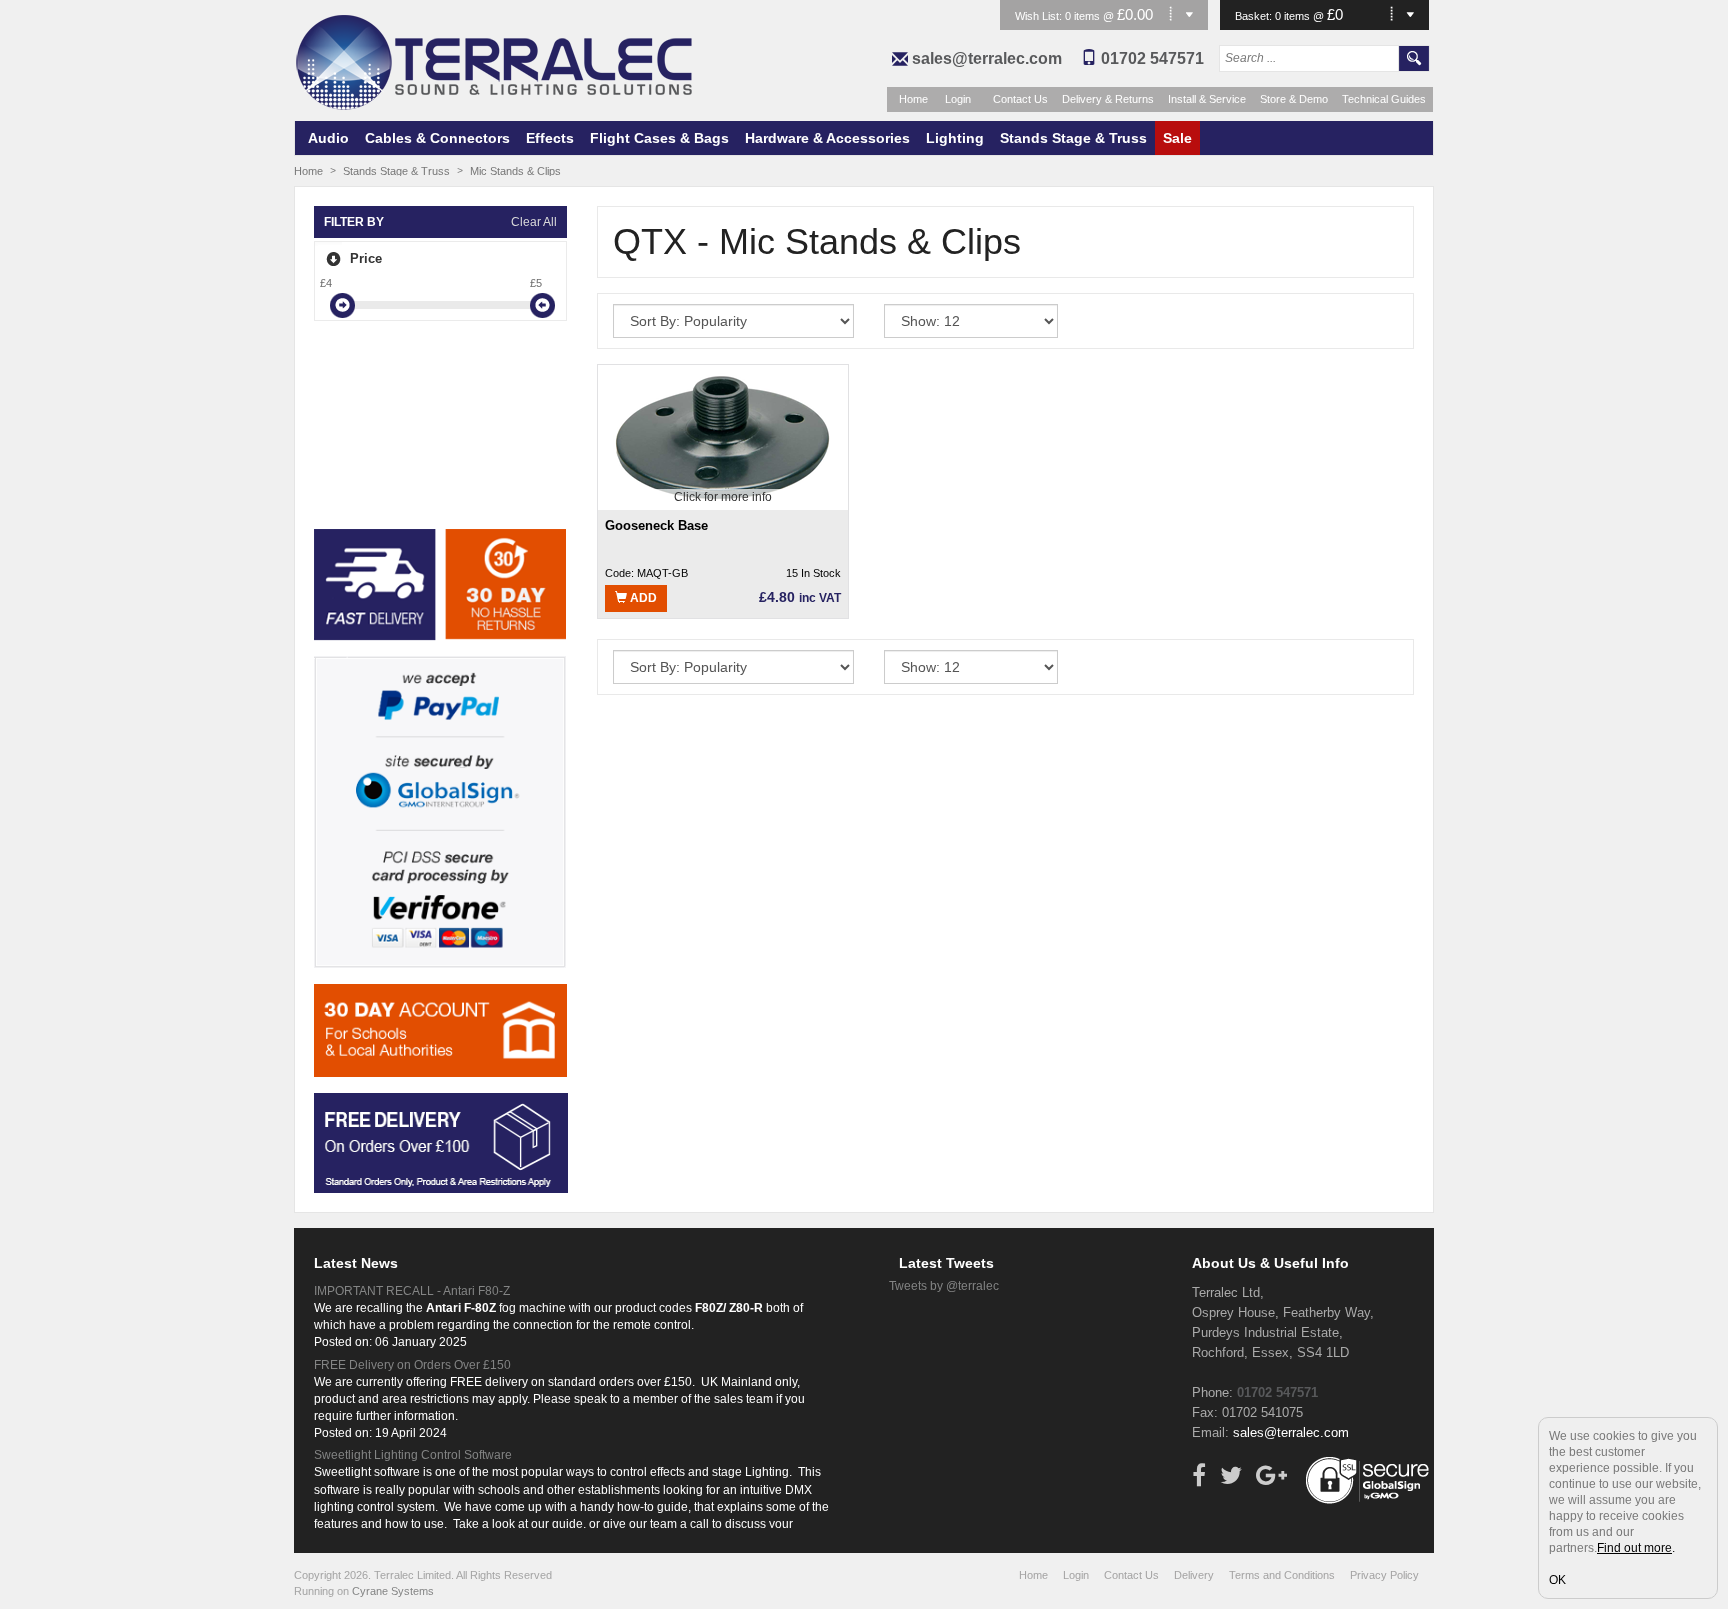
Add (642, 598)
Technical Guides (1384, 99)
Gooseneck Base (656, 525)
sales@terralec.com (987, 58)
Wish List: (1040, 16)
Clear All (534, 222)
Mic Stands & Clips (515, 171)
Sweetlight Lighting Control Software (413, 1455)
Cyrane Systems (393, 1591)
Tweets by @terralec (944, 1286)
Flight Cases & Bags (659, 138)
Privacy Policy (1384, 1575)
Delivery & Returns (1108, 99)
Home (913, 99)
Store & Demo (1294, 99)
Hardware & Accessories (827, 138)
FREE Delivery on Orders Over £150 (412, 1365)
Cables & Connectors (437, 138)
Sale (1177, 138)
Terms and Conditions (1282, 1575)
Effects (550, 138)
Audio (328, 138)
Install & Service (1207, 99)
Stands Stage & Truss (1073, 138)
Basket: (1255, 16)
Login (958, 99)
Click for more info (723, 497)
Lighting (955, 138)
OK (1557, 1580)
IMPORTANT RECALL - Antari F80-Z (412, 1291)
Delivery (1194, 1575)
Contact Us (1020, 99)
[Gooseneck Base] (723, 436)
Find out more (1634, 1548)
